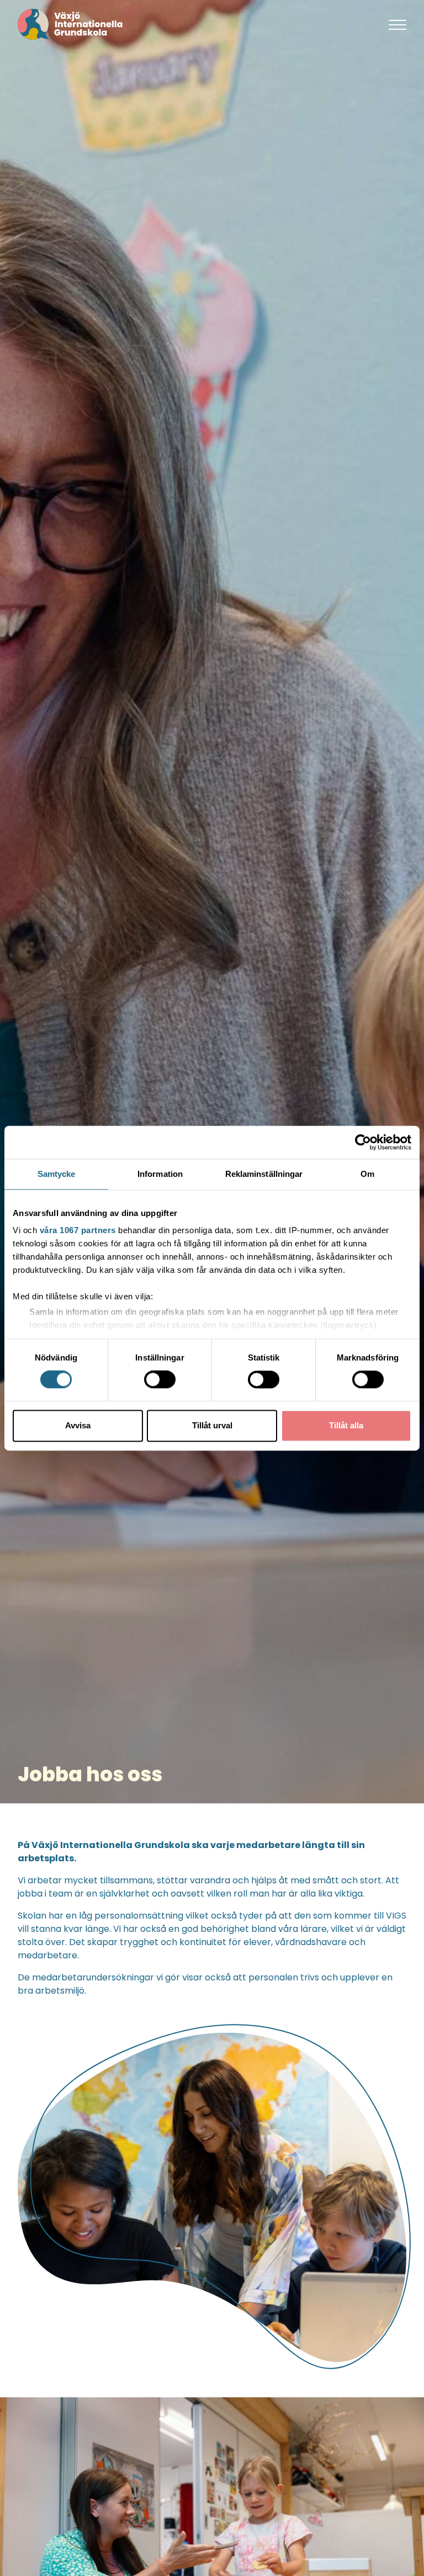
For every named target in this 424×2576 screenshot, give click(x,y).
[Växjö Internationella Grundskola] (194, 24)
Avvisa (78, 1425)
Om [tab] (367, 1174)
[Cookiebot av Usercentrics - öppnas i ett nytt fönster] (363, 1142)
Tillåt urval (212, 1425)
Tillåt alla (346, 1425)
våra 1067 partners (78, 1230)
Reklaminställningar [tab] (264, 1174)
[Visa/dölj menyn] (397, 24)
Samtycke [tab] (57, 1174)
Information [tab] (160, 1174)
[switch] (160, 1380)
